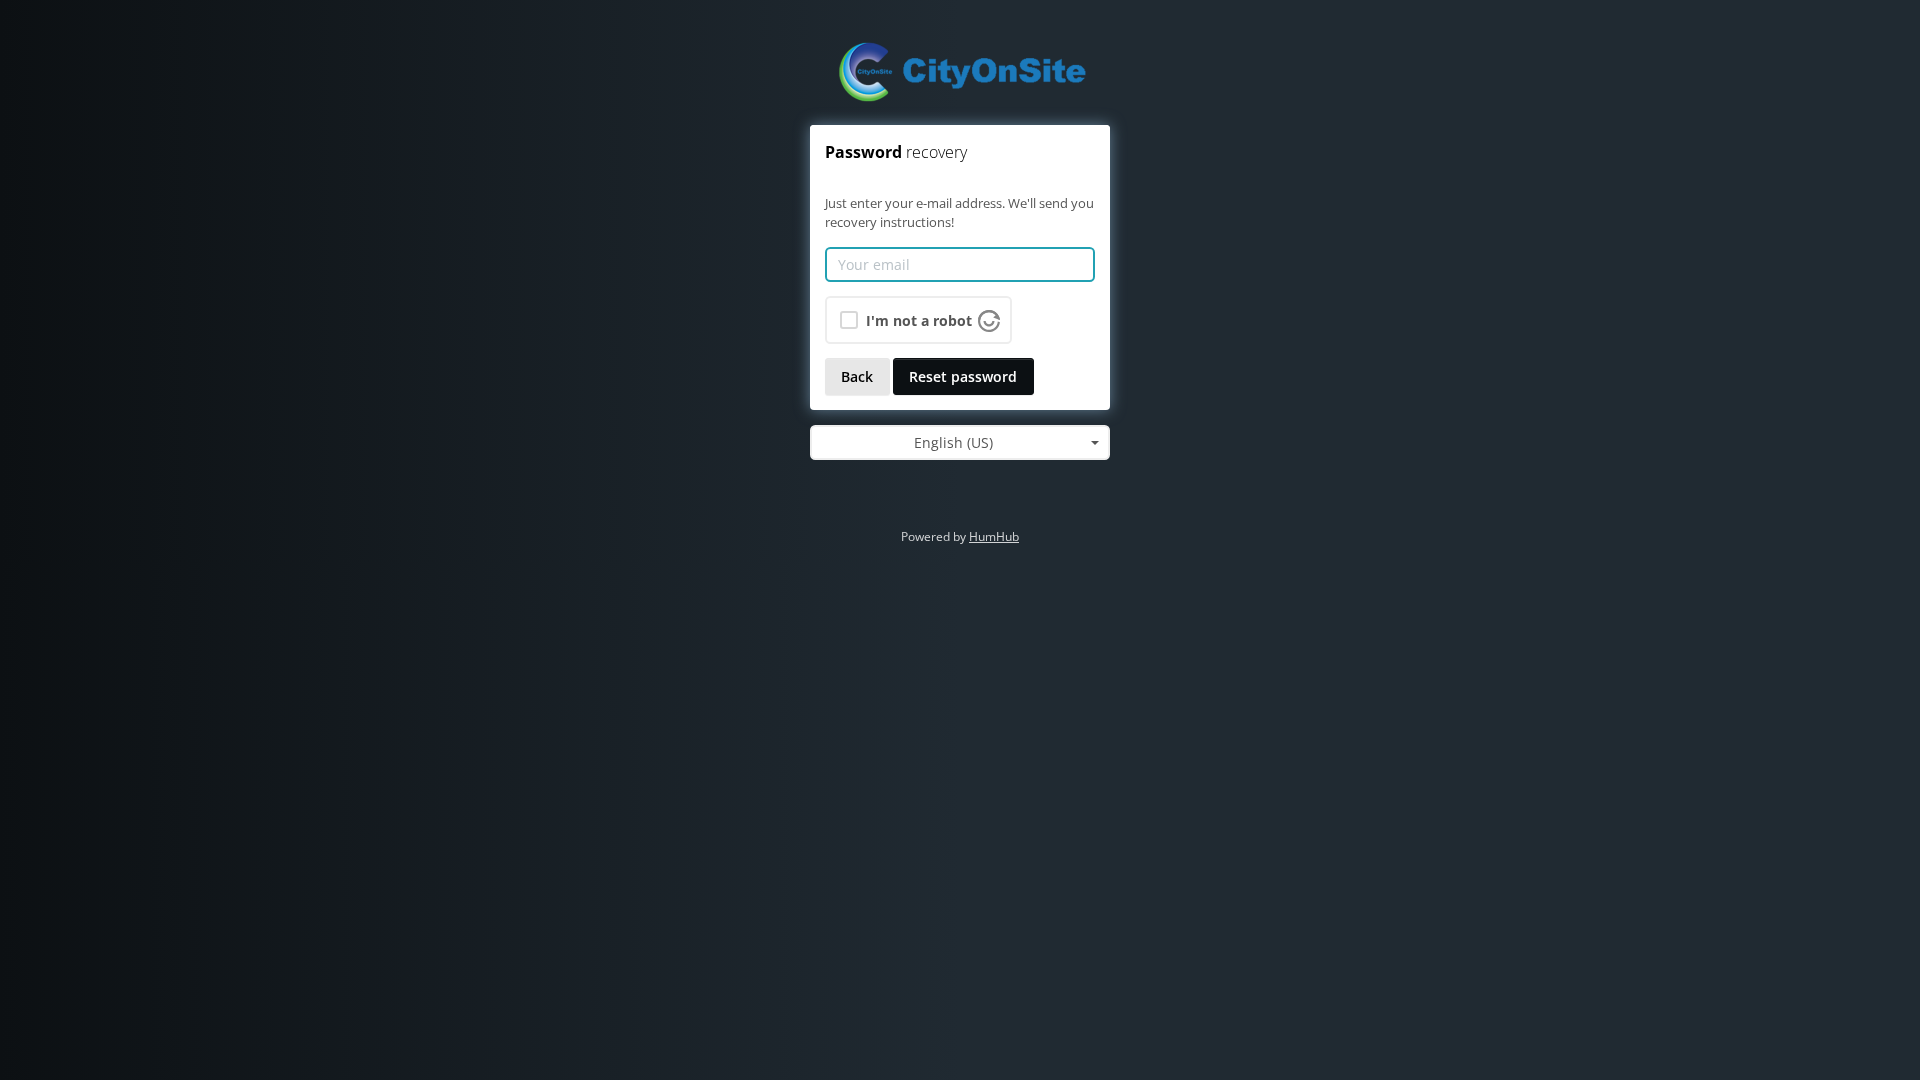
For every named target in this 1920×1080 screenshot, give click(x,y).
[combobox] (960, 443)
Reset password (963, 376)
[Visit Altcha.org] (989, 318)
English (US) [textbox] (953, 442)
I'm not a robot (919, 320)
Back (857, 376)
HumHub (994, 536)
